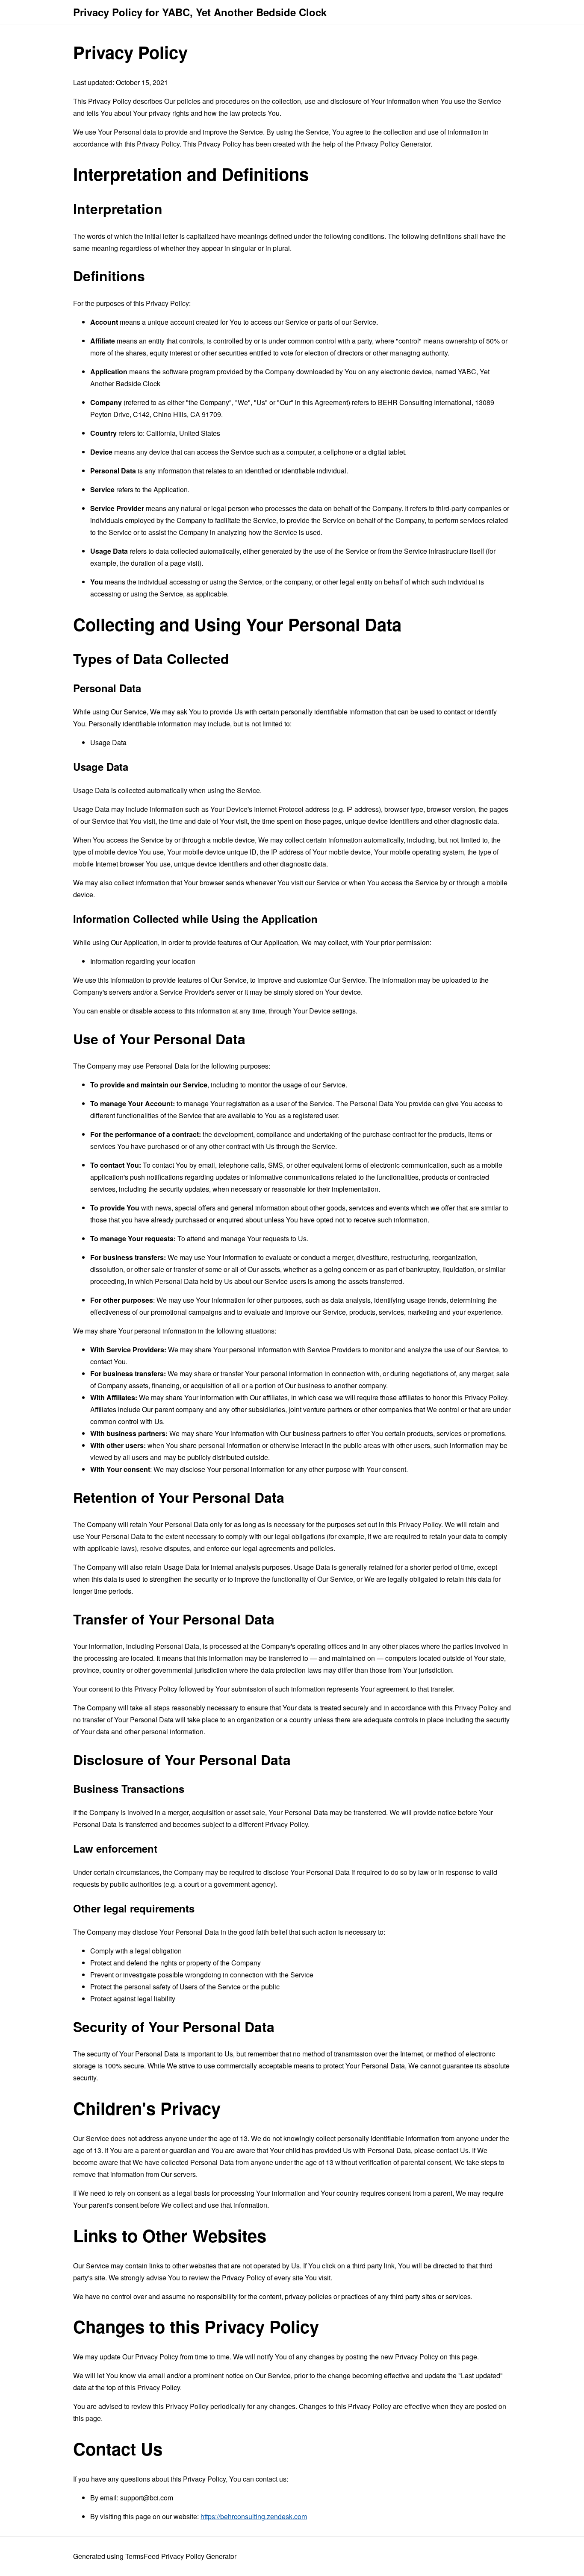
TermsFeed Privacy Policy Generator (181, 2556)
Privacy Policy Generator (393, 144)
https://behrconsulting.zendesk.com (254, 2516)
